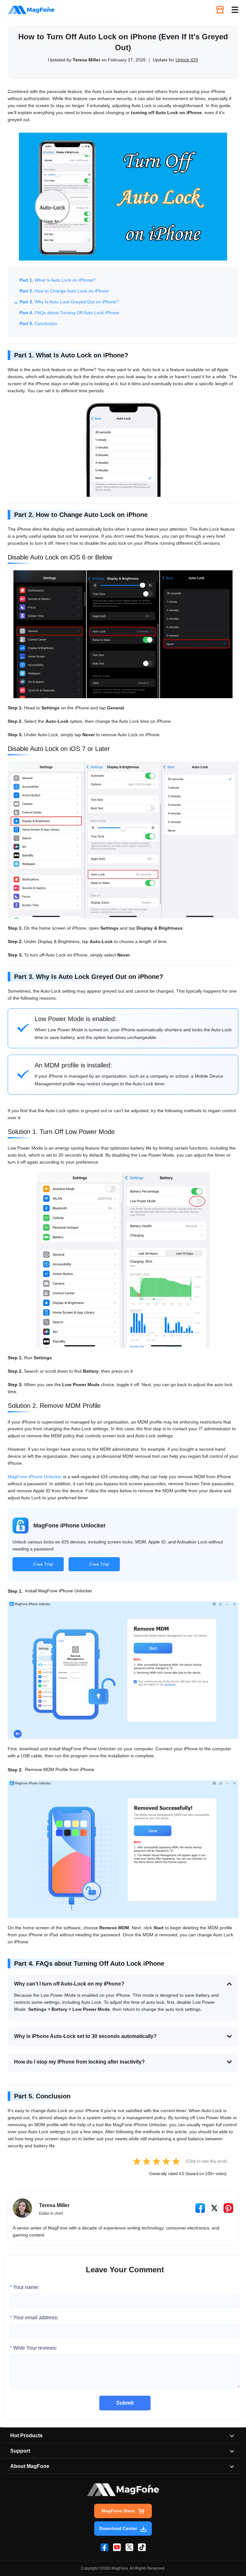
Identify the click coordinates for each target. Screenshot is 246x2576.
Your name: (25, 2287)
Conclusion (38, 324)
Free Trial (43, 1564)
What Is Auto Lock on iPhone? (57, 280)
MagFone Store (118, 2511)
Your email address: (34, 2318)
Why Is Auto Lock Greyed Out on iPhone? (69, 302)
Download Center (118, 2528)
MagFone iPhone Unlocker (35, 1477)
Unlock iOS (187, 60)
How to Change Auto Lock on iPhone (64, 291)
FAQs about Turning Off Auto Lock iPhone (69, 313)
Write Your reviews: (33, 2348)
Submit (125, 2403)
